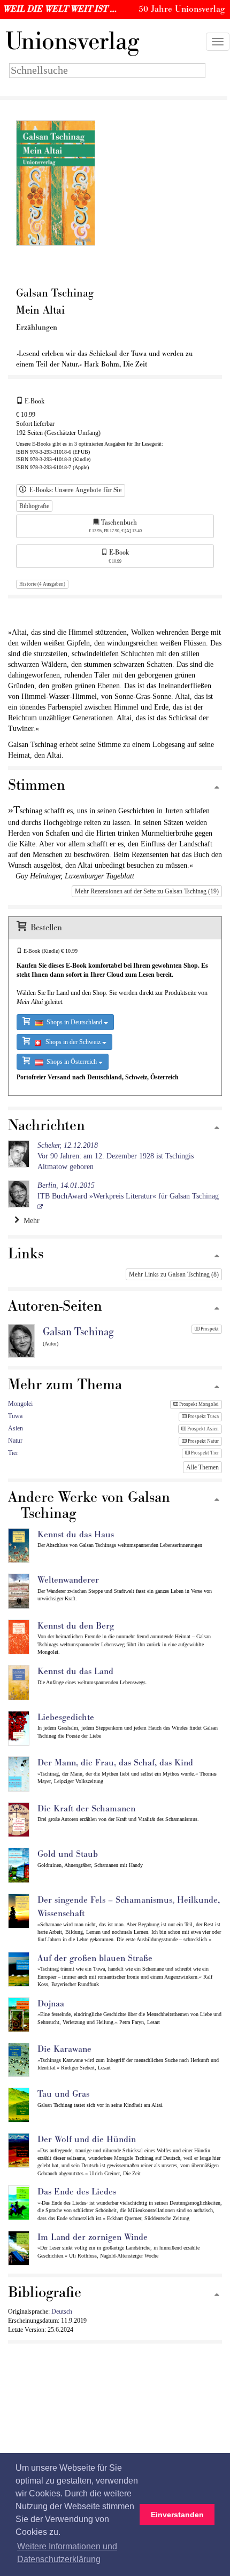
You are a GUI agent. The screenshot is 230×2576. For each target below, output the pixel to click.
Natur (15, 1441)
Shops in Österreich (71, 1062)
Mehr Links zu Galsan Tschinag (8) (174, 1274)
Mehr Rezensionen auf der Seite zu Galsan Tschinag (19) (147, 891)
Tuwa (15, 1416)
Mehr (29, 1221)
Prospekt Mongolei (198, 1404)
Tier (13, 1453)
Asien (16, 1428)
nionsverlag (72, 42)
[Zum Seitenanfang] (217, 788)
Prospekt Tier (204, 1453)
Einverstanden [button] (177, 2515)
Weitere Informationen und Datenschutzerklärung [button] (67, 2553)
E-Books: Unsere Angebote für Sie (74, 490)
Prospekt (209, 1329)
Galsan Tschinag (78, 1332)
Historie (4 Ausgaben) (42, 584)
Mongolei (20, 1404)
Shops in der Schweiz (71, 1042)
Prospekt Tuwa (203, 1417)
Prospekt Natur (203, 1441)
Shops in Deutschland (74, 1022)
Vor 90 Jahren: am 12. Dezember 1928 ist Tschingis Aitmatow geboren (116, 1156)
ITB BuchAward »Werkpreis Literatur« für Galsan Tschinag (128, 1191)
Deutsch (62, 2312)
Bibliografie (34, 506)
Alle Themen (202, 1467)
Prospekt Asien (202, 1429)
